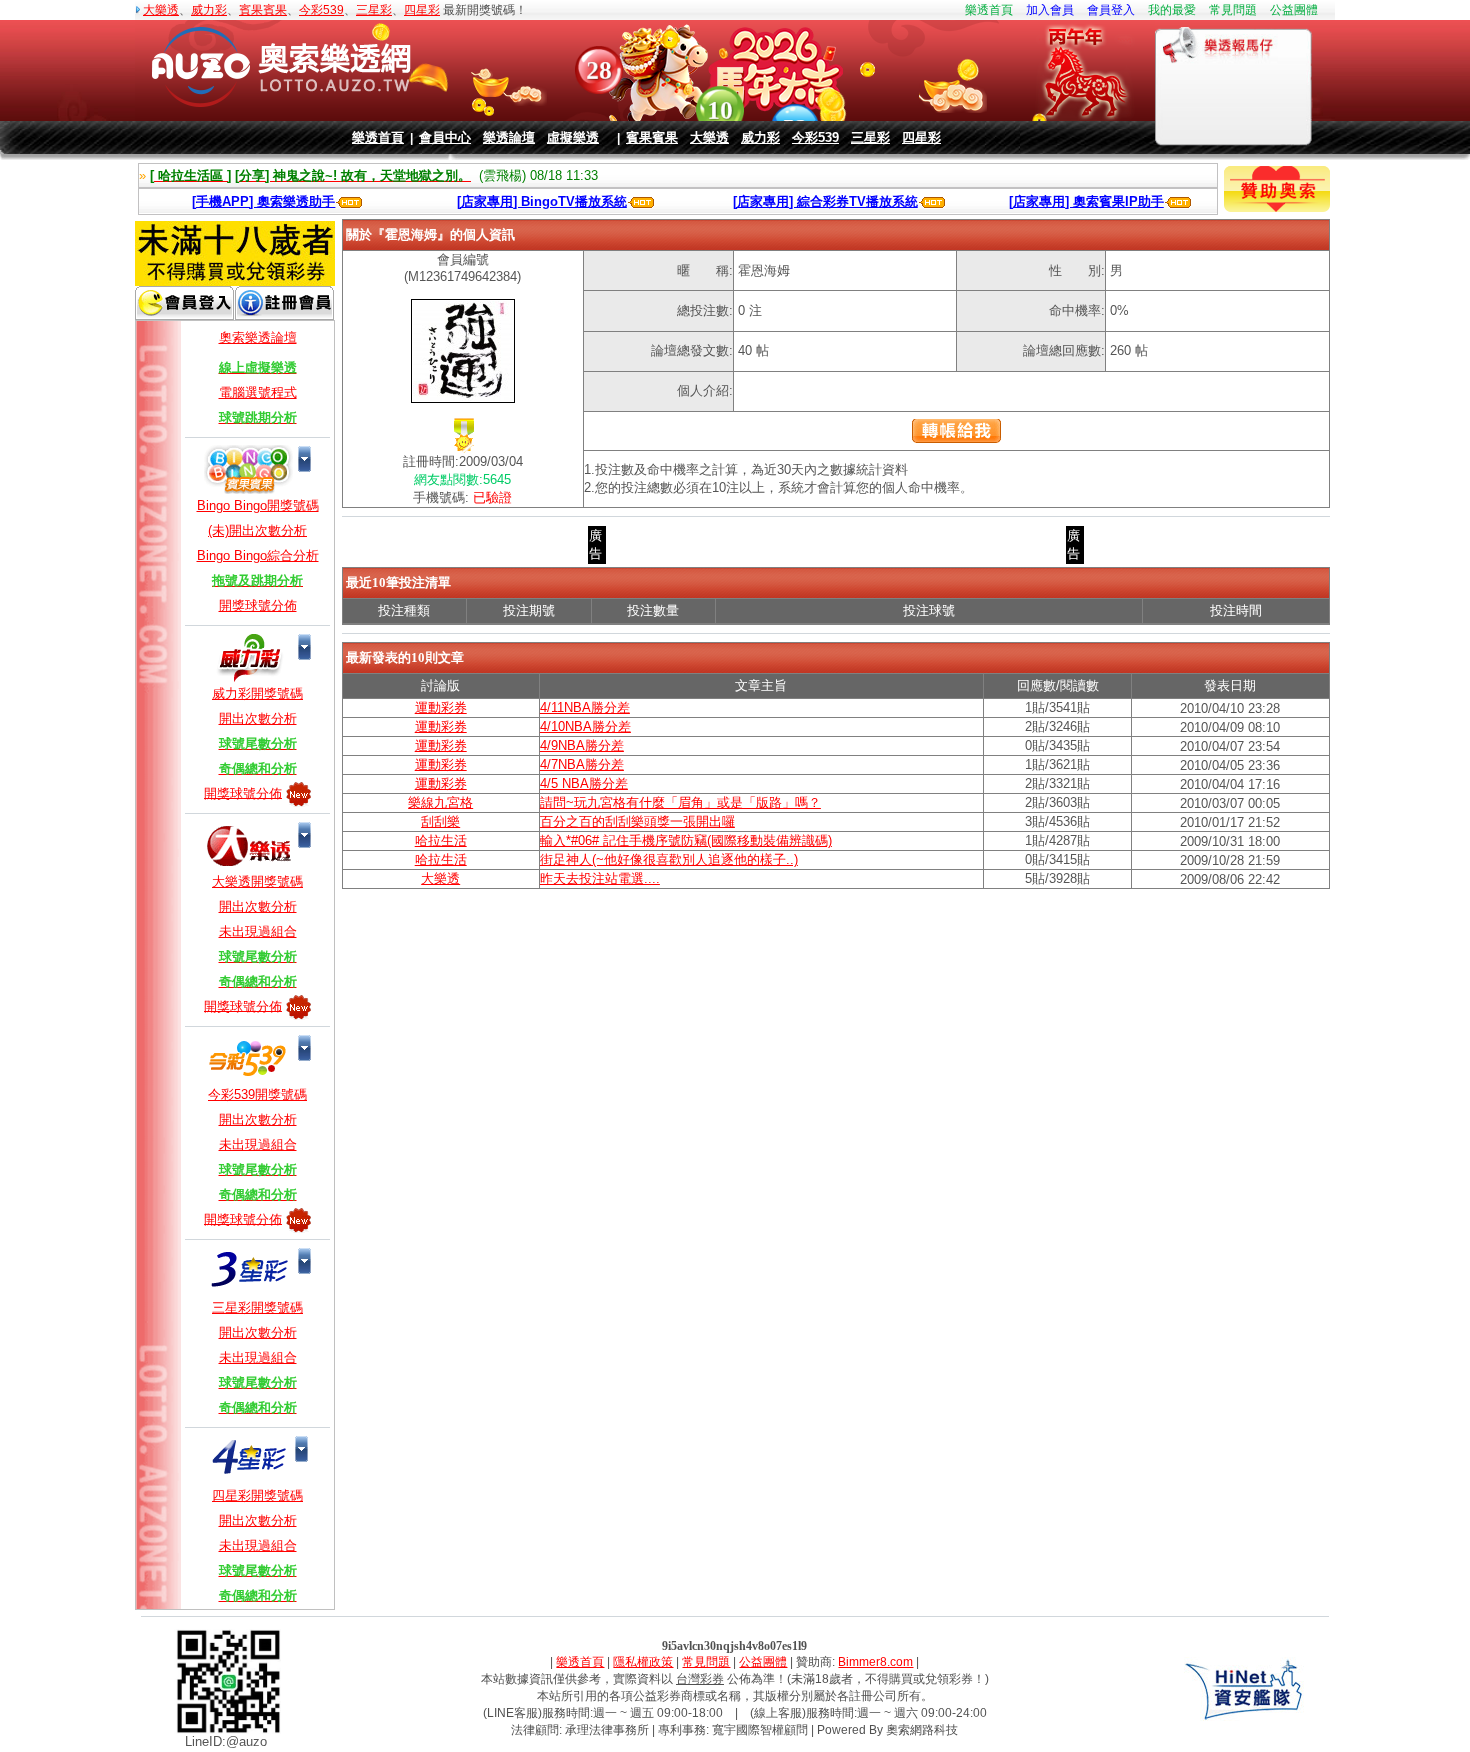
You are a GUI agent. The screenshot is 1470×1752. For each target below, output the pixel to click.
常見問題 (1233, 10)
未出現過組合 (258, 931)
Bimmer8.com (875, 1662)
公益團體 (1294, 10)
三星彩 (374, 10)
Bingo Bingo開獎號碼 (258, 505)
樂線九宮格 (440, 802)
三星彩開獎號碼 (257, 1307)
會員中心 (445, 137)
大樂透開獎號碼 (257, 881)
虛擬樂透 (573, 137)
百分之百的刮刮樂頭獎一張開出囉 (637, 821)
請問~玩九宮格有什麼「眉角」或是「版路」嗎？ (680, 802)
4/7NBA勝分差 (582, 764)
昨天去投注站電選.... (600, 878)
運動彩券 (441, 707)
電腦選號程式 (258, 392)
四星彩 (422, 10)
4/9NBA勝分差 (582, 745)
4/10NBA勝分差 (585, 726)
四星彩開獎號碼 (257, 1495)
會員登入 (1111, 10)
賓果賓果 (263, 10)
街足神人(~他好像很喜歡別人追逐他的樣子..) (669, 859)
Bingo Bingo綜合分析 (258, 555)
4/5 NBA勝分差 (584, 783)
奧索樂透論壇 (258, 337)
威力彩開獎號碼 (257, 693)
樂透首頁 (989, 10)
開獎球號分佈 (258, 605)
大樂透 (161, 10)
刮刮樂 (440, 821)
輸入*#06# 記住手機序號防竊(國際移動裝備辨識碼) (686, 840)
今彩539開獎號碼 (257, 1094)
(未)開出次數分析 (257, 530)
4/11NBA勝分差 (585, 707)
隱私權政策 (643, 1662)
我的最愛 (1172, 10)
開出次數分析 (258, 718)
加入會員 (1050, 10)
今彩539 (321, 10)
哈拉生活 (441, 840)
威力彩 (209, 10)
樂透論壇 (509, 137)
